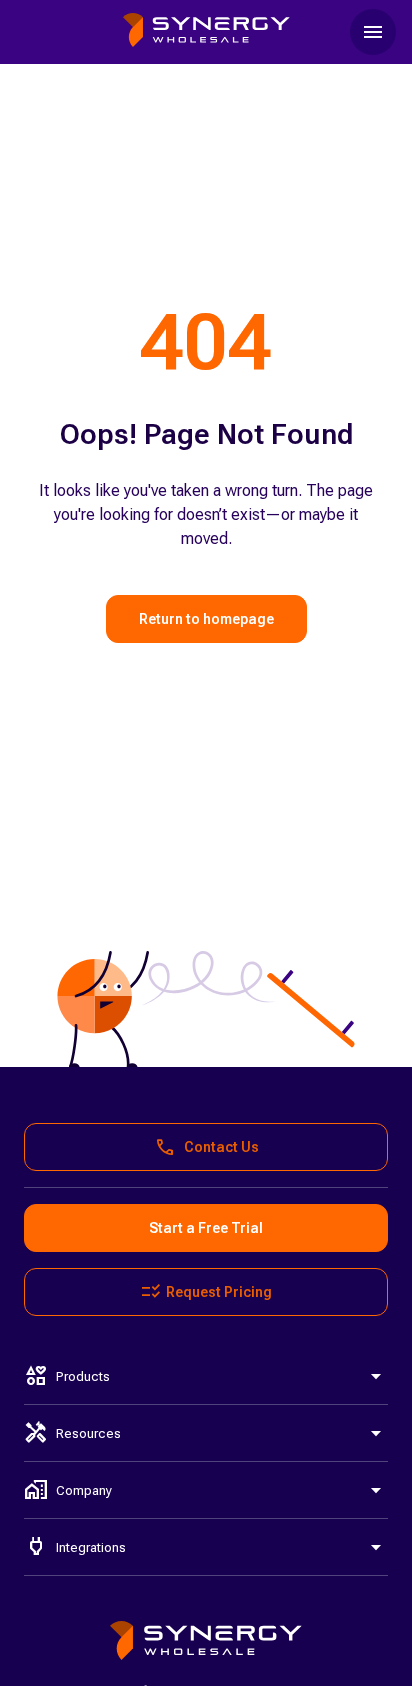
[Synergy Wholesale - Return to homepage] (206, 32)
